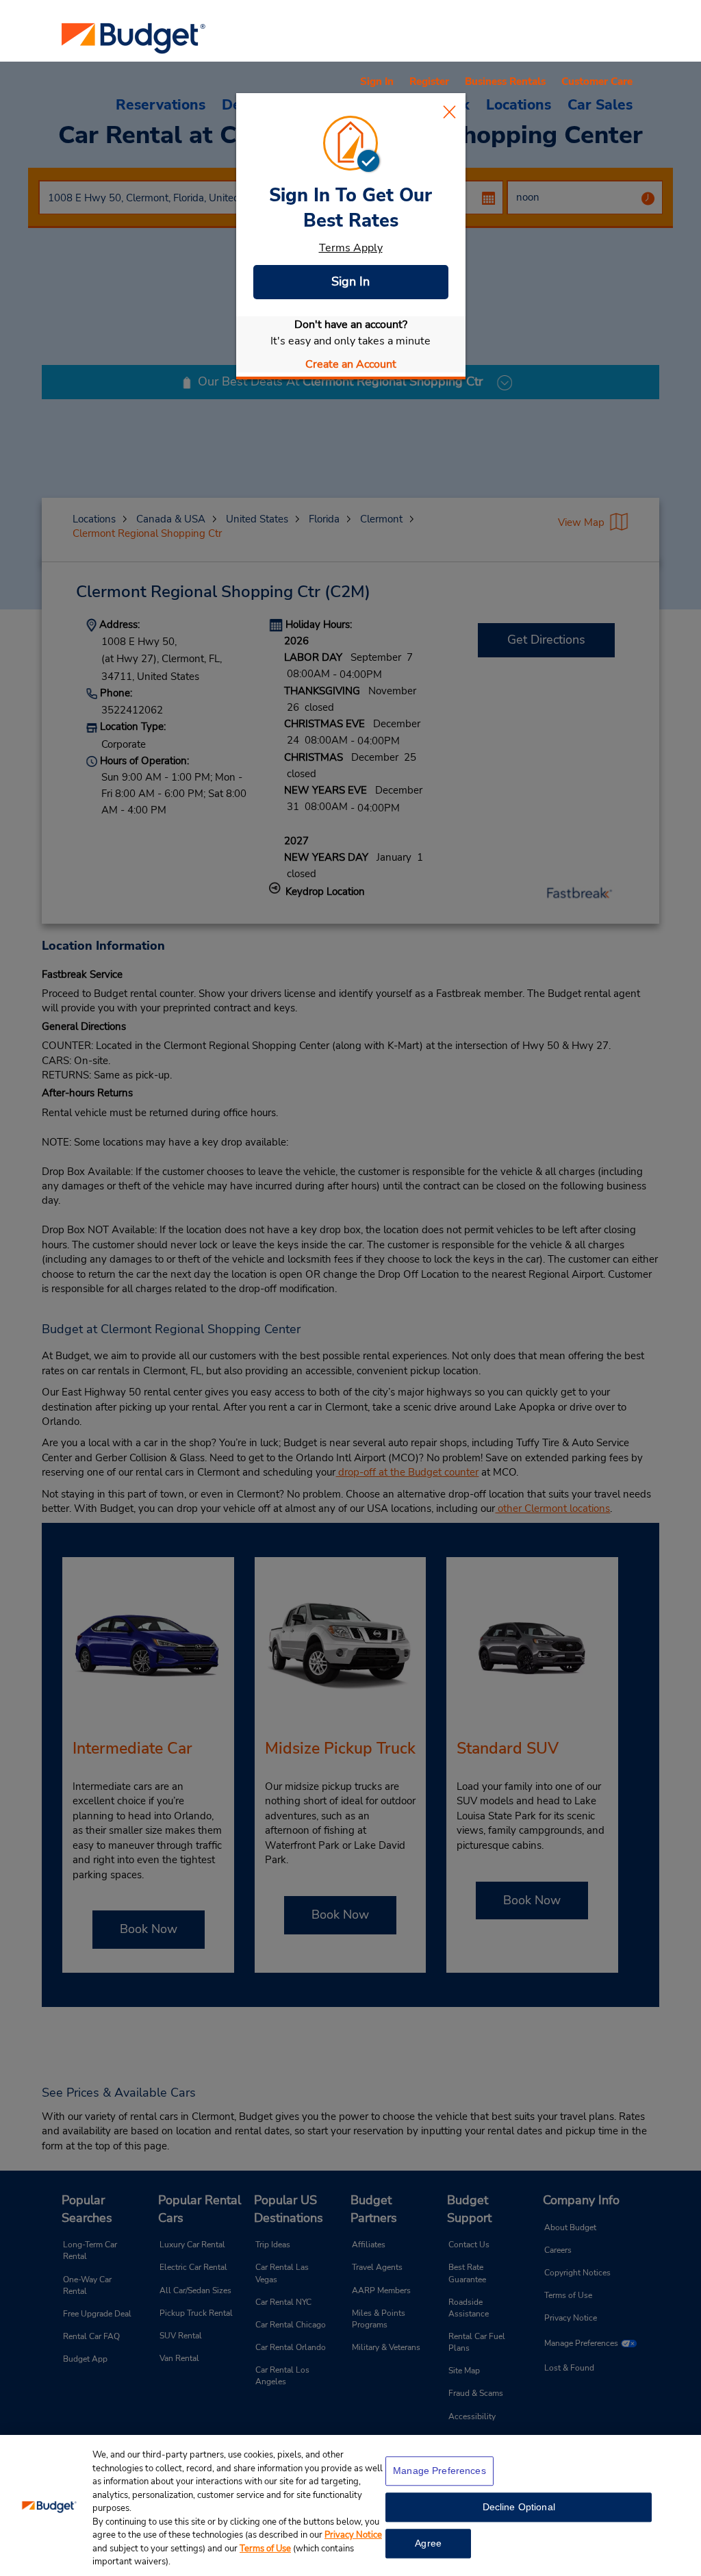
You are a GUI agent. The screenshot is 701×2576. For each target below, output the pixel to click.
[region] (350, 2505)
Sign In (350, 281)
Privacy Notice (353, 2535)
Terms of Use (265, 2549)
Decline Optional (519, 2507)
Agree (428, 2543)
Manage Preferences (439, 2471)
